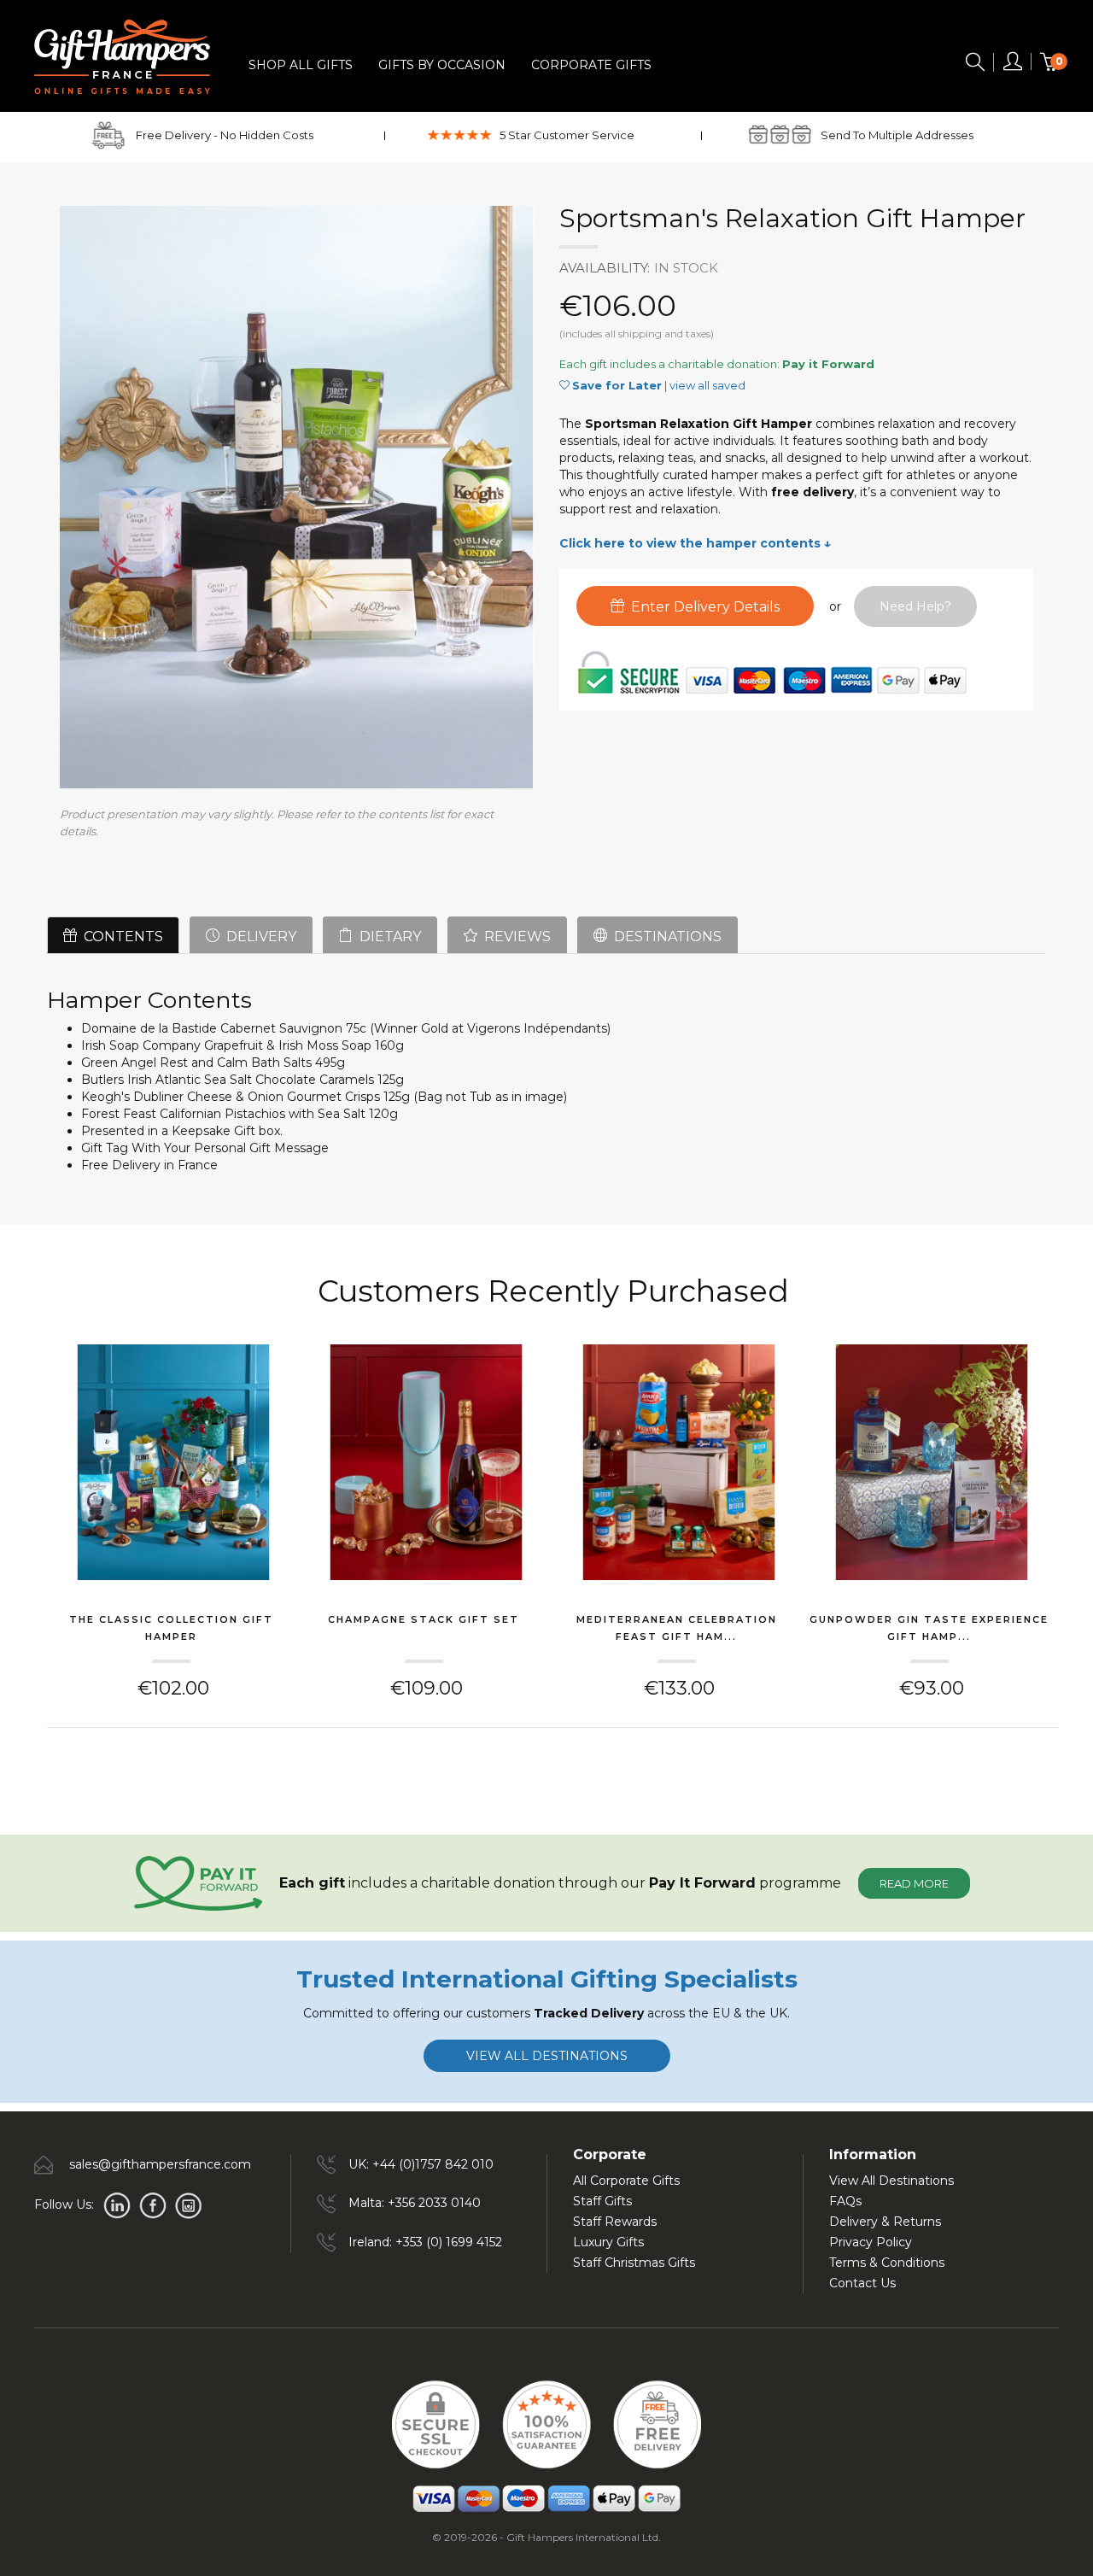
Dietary (387, 937)
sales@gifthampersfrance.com (160, 2164)
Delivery (258, 937)
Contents (120, 937)
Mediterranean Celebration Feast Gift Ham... (677, 1628)
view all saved (707, 385)
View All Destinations (891, 2181)
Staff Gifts (602, 2201)
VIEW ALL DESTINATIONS (547, 2056)
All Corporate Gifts (626, 2181)
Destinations (664, 937)
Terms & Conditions (887, 2263)
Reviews (514, 937)
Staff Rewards (615, 2222)
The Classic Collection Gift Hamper (171, 1628)
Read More (914, 1883)
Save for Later (617, 385)
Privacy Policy (871, 2242)
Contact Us (862, 2283)
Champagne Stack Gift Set (424, 1619)
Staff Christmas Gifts (634, 2263)
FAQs (845, 2201)
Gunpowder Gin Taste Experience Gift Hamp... (929, 1628)
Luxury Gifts (608, 2242)
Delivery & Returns (885, 2222)
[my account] (1013, 65)
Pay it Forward (828, 364)
